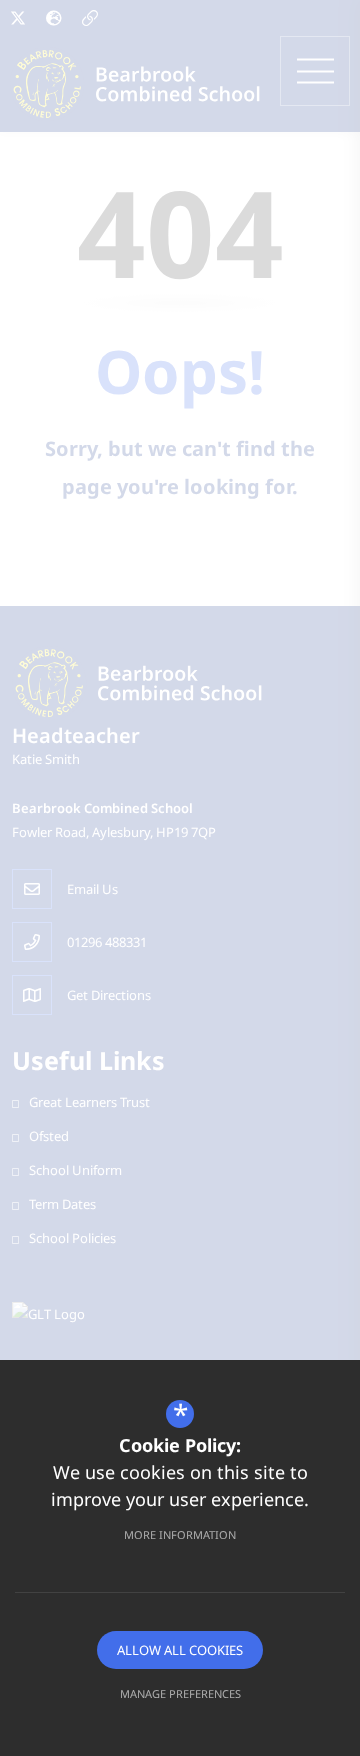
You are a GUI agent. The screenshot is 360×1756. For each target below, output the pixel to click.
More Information (180, 1534)
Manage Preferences (180, 1693)
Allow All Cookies (180, 1650)
